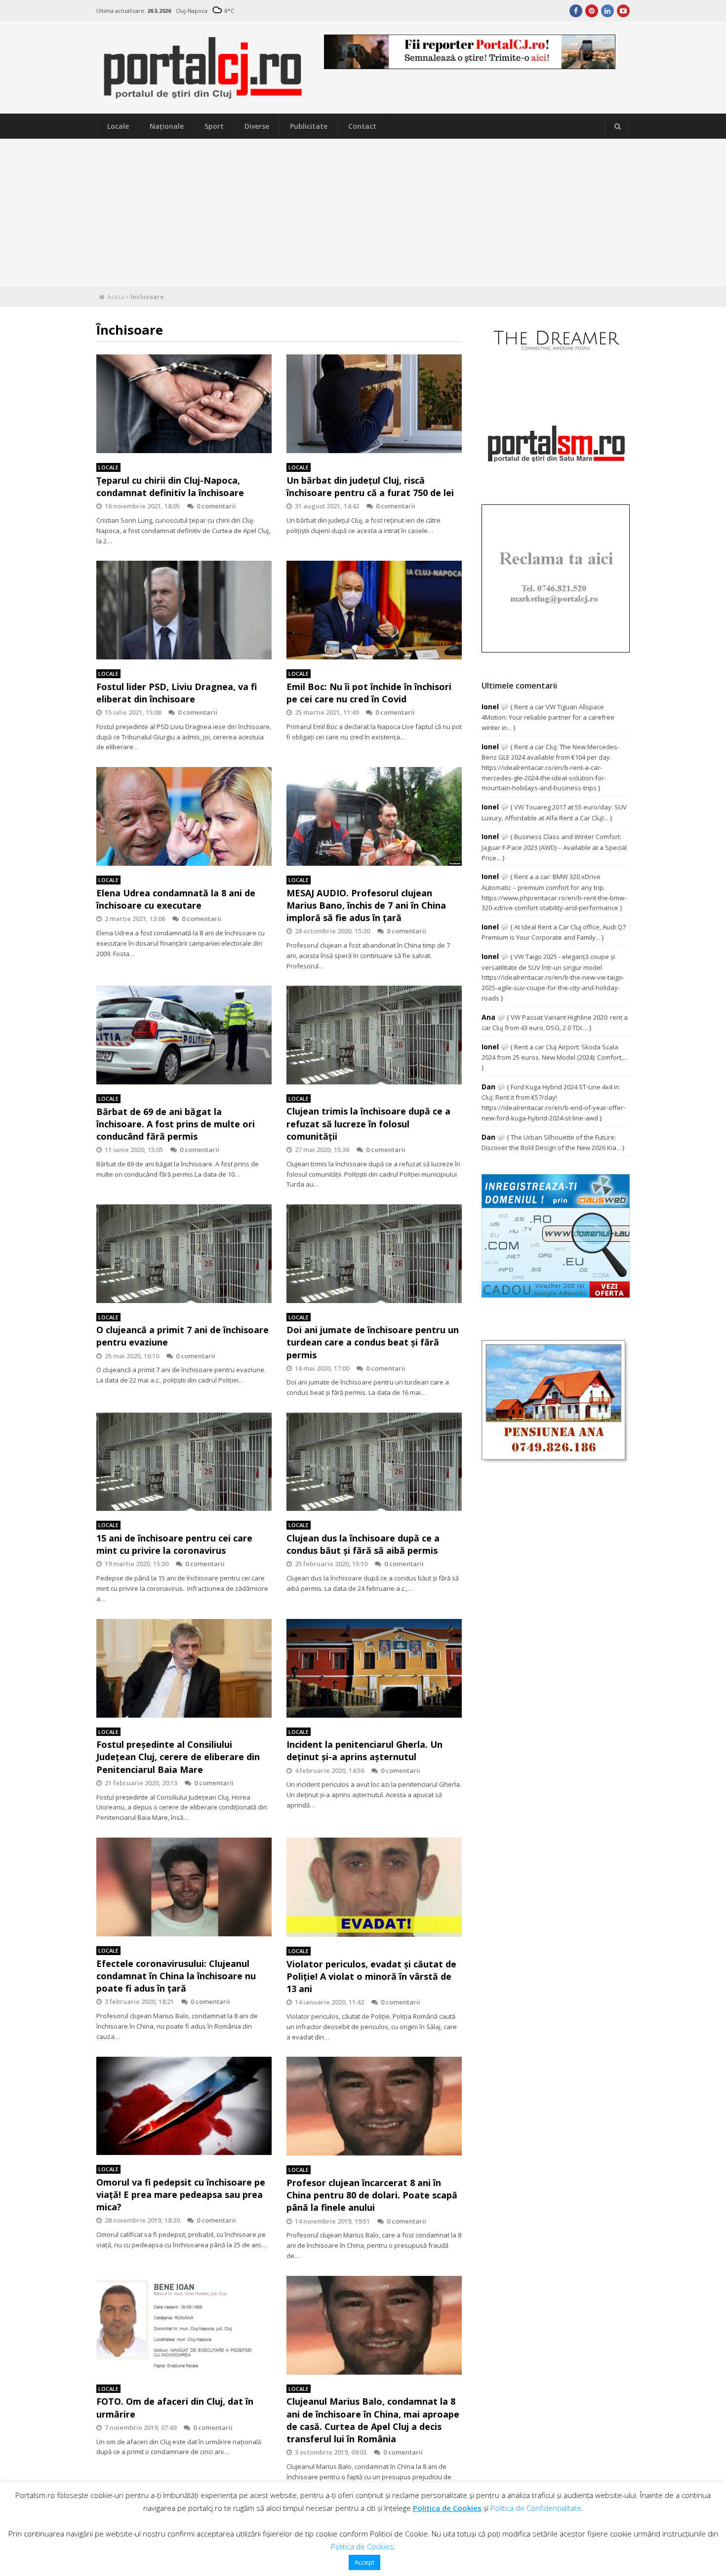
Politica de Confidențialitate (536, 2508)
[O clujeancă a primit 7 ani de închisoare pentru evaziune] (184, 1253)
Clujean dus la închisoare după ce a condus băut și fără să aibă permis (363, 1544)
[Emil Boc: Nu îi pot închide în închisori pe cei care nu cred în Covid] (374, 610)
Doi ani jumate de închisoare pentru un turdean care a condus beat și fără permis (373, 1342)
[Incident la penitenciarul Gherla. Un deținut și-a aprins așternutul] (374, 1668)
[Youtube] (623, 11)
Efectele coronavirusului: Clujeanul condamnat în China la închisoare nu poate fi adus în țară (176, 1976)
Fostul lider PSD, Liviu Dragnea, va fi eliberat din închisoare (177, 693)
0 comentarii (216, 506)
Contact (362, 126)
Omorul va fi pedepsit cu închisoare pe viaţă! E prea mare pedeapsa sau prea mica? (181, 2194)
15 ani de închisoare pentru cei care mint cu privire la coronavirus (174, 1544)
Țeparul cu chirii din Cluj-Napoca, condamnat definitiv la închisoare (170, 486)
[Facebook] (576, 11)
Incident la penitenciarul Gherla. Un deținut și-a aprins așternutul (364, 1750)
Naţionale (167, 126)
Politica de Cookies (447, 2508)
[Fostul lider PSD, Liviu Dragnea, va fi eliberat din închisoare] (184, 610)
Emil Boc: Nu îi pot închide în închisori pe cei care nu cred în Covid (369, 693)
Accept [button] (364, 2562)
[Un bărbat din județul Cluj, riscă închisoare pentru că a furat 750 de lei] (374, 404)
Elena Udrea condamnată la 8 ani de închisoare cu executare (176, 899)
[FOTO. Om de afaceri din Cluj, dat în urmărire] (184, 2325)
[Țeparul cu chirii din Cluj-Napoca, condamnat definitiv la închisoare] (184, 404)
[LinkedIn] (607, 11)
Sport (214, 126)
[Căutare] (617, 126)
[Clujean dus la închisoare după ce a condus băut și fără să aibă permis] (374, 1462)
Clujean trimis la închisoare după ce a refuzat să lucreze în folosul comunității (368, 1123)
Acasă (116, 297)
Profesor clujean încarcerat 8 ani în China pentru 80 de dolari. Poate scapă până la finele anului (372, 2195)
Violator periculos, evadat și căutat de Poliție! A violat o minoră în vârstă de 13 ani (371, 1976)
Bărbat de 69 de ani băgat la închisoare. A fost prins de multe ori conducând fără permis (176, 1124)
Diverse (257, 126)
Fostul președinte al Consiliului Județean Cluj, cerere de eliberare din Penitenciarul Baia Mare (178, 1757)
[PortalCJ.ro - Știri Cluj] (203, 95)
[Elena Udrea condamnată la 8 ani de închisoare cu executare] (184, 816)
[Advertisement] (363, 213)
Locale (118, 126)
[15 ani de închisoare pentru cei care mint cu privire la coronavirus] (184, 1462)
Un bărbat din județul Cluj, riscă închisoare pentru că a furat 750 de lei (370, 486)
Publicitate (309, 126)
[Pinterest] (592, 11)
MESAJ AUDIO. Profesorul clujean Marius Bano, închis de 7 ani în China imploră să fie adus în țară (366, 905)
